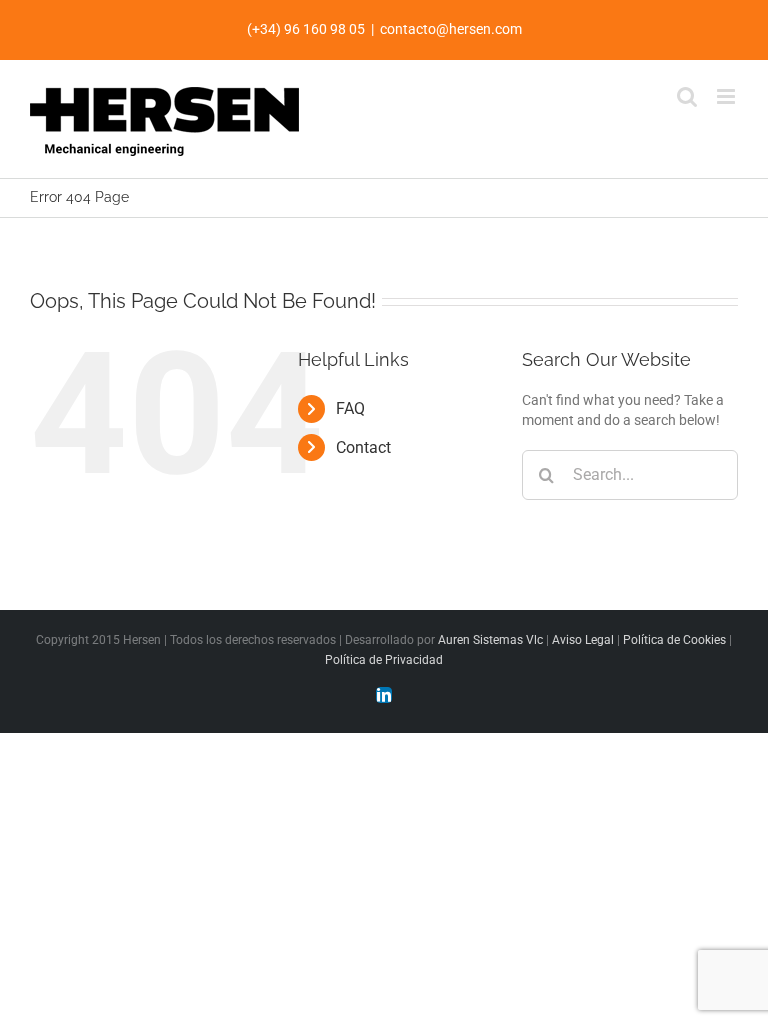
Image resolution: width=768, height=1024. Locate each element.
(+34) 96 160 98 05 (306, 29)
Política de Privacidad (384, 660)
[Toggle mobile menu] (727, 96)
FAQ (350, 408)
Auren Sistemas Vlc (490, 640)
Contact (363, 447)
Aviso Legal (583, 640)
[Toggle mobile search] (687, 96)
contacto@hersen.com (451, 29)
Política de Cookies (674, 640)
